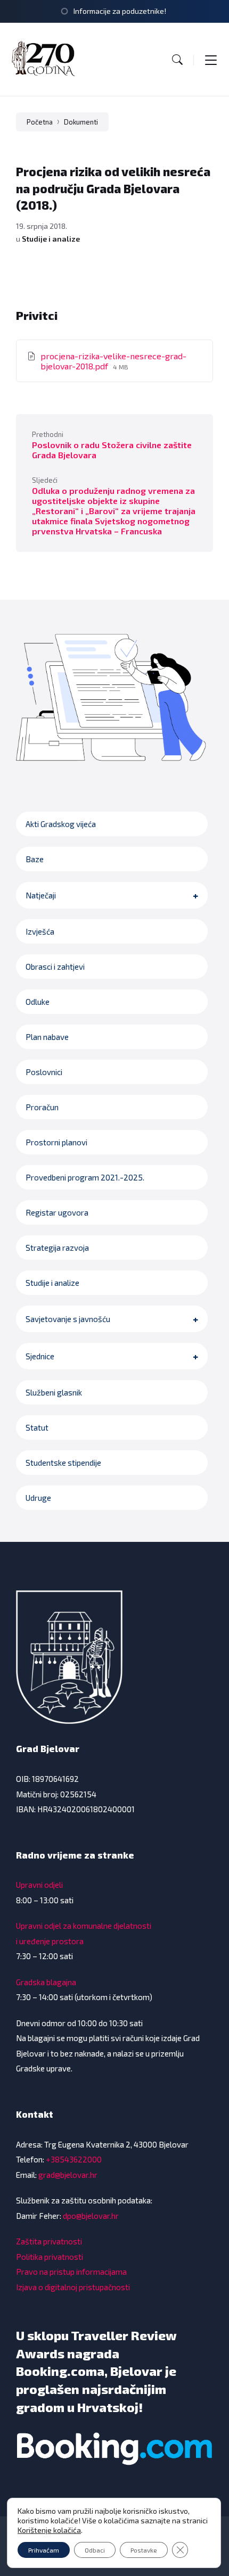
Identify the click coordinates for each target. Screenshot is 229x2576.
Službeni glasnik (54, 1392)
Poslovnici (44, 1072)
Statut (37, 1427)
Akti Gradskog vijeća (61, 824)
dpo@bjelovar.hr (91, 2216)
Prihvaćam (44, 2550)
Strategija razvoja (57, 1248)
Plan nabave (47, 1037)
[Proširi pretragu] (177, 60)
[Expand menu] (211, 60)
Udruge (38, 1498)
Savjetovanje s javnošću (68, 1319)
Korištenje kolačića (49, 2530)
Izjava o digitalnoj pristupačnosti (73, 2287)
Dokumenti (81, 122)
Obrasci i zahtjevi (55, 967)
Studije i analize (51, 239)
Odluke (38, 1002)
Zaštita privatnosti (49, 2241)
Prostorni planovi (56, 1142)
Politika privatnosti (50, 2257)
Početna (40, 122)
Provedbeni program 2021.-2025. (85, 1177)
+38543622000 (74, 2159)
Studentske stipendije (63, 1463)
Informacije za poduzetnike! (120, 11)
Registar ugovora (57, 1212)
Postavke (144, 2550)
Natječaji (41, 895)
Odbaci (95, 2550)
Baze (35, 859)
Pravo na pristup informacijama (71, 2272)
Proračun (42, 1107)
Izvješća (40, 931)
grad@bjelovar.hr (68, 2175)
